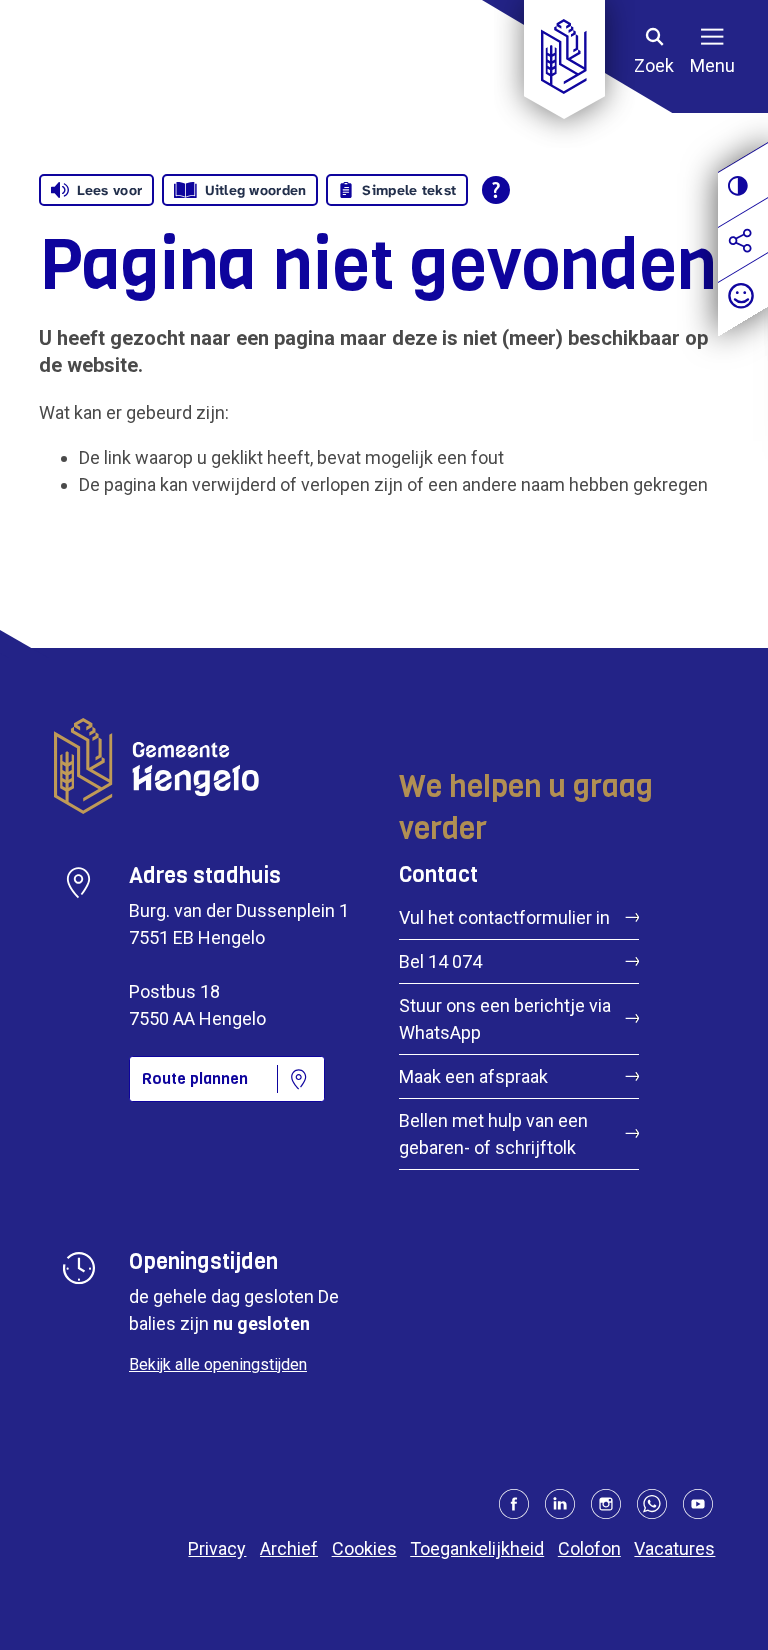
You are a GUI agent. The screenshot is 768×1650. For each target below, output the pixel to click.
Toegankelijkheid (477, 1548)
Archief (289, 1548)
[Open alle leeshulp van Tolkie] (496, 190)
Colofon (589, 1548)
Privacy (217, 1548)
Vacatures (674, 1548)
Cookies (364, 1548)
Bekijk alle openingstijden (218, 1364)
